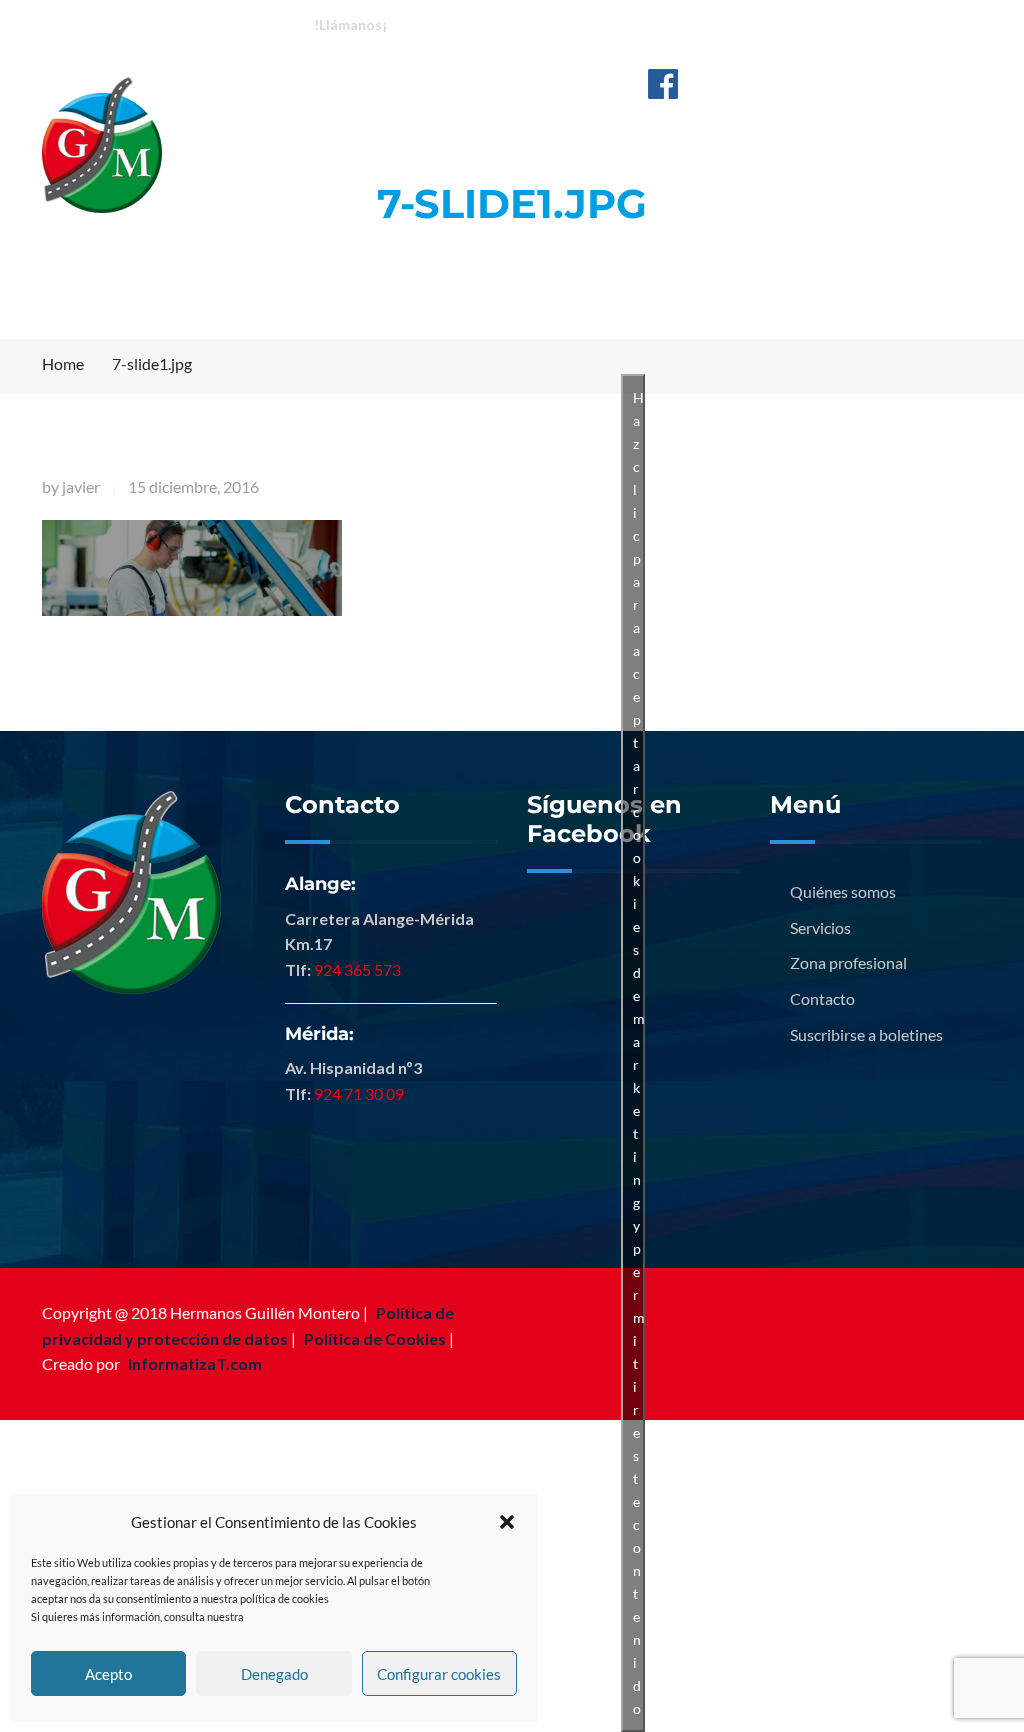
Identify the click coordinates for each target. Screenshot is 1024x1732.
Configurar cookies (439, 1674)
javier (81, 486)
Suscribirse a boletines (866, 1034)
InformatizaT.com (195, 1363)
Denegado (274, 1674)
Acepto (108, 1674)
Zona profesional (848, 962)
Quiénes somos (843, 891)
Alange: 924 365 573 (474, 23)
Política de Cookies (375, 1338)
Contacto (822, 998)
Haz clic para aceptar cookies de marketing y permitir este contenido (639, 1053)
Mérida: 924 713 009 (636, 23)
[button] (507, 1522)
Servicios (820, 927)
